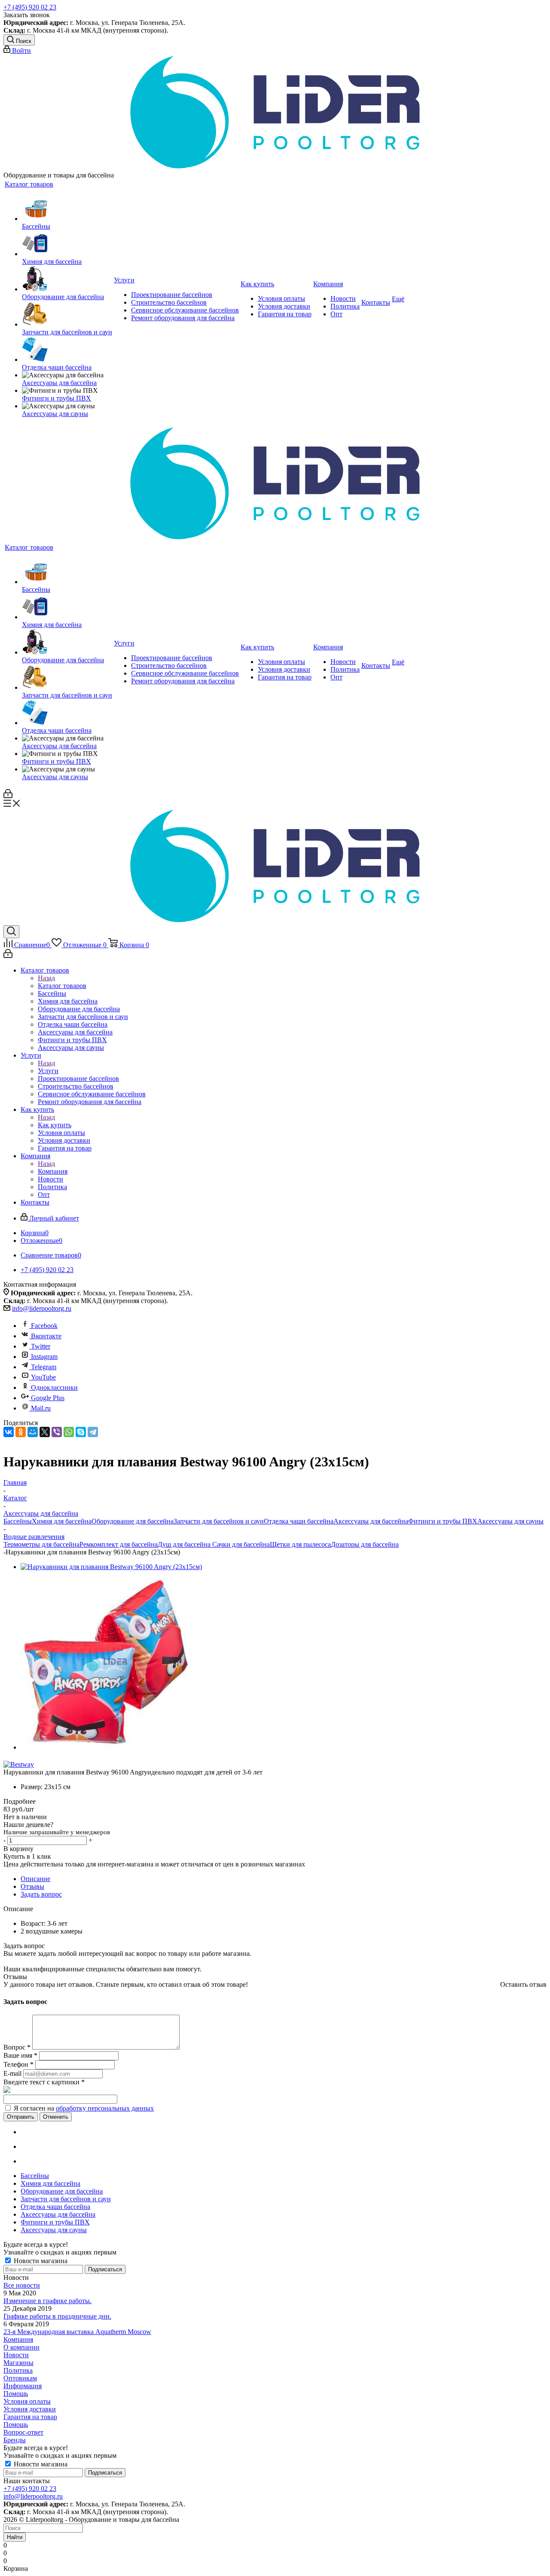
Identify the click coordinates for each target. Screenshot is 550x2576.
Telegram (44, 1367)
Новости (16, 2355)
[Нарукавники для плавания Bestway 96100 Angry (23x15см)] (111, 1567)
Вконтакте (46, 1336)
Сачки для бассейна (240, 1544)
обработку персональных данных (105, 2108)
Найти (15, 2537)
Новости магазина (40, 2261)
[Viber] (57, 1432)
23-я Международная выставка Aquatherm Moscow (77, 2332)
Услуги (48, 1071)
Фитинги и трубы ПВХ (443, 1521)
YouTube (43, 1377)
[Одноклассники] (21, 1432)
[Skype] (81, 1432)
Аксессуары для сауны (510, 1521)
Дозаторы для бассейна (365, 1544)
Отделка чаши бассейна (299, 1521)
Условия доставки (30, 2409)
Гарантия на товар (30, 2417)
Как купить (55, 1125)
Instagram (44, 1357)
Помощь (16, 2394)
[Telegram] (93, 1432)
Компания (53, 1171)
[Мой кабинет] (8, 796)
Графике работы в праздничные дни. (57, 2316)
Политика (18, 2370)
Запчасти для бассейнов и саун (219, 1521)
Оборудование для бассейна (133, 1521)
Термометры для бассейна (41, 1544)
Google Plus (48, 1398)
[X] (45, 1432)
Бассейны (18, 1521)
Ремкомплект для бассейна (119, 1544)
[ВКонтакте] (9, 1432)
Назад (46, 978)
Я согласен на (84, 2108)
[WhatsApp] (69, 1432)
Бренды (15, 2440)
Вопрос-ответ (23, 2432)
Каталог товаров (62, 986)
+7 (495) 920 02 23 (30, 7)
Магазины (18, 2363)
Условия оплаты (27, 2401)
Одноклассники (54, 1387)
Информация (23, 2386)
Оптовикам (20, 2378)
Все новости (22, 2285)
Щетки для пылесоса (300, 1544)
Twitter (41, 1346)
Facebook (44, 1326)
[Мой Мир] (33, 1432)
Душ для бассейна (184, 1544)
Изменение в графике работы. (47, 2301)
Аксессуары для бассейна (371, 1521)
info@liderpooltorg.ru (42, 1308)
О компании (21, 2347)
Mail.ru (41, 1408)
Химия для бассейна (62, 1521)
